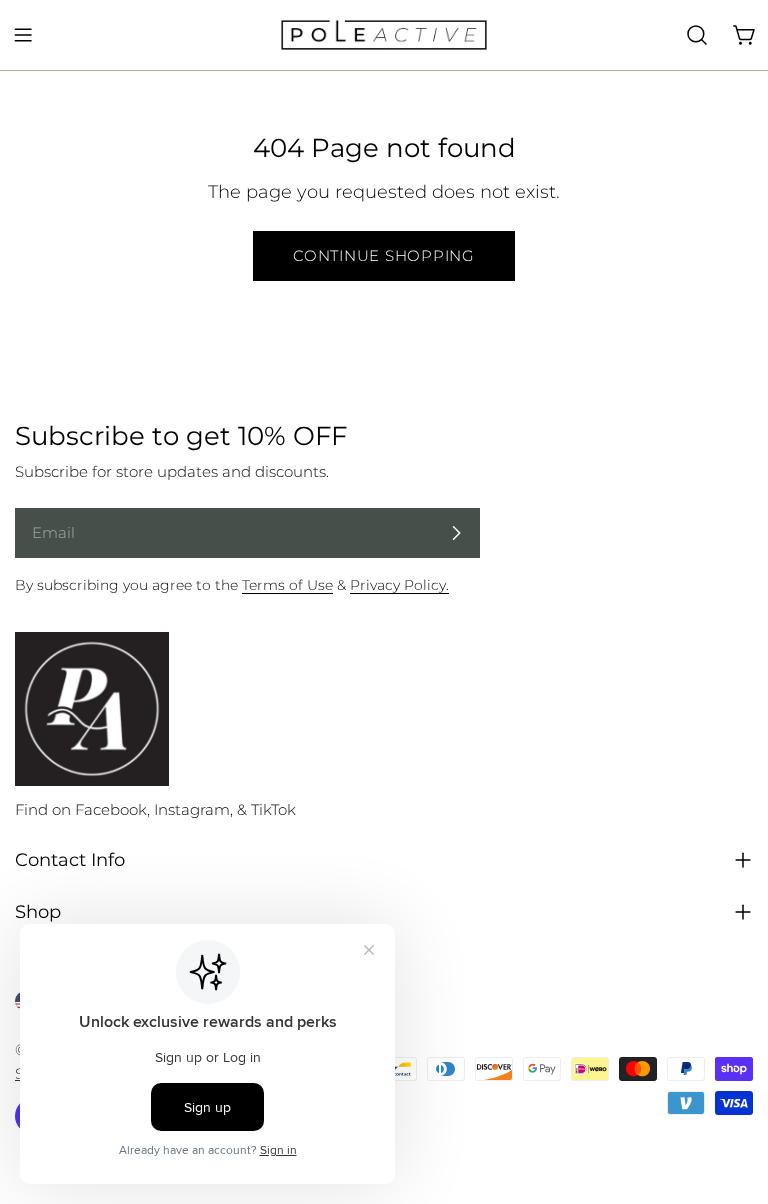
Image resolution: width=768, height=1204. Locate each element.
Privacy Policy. (399, 585)
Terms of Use (287, 585)
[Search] (697, 35)
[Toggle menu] (23, 35)
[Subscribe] (456, 533)
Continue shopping (384, 255)
